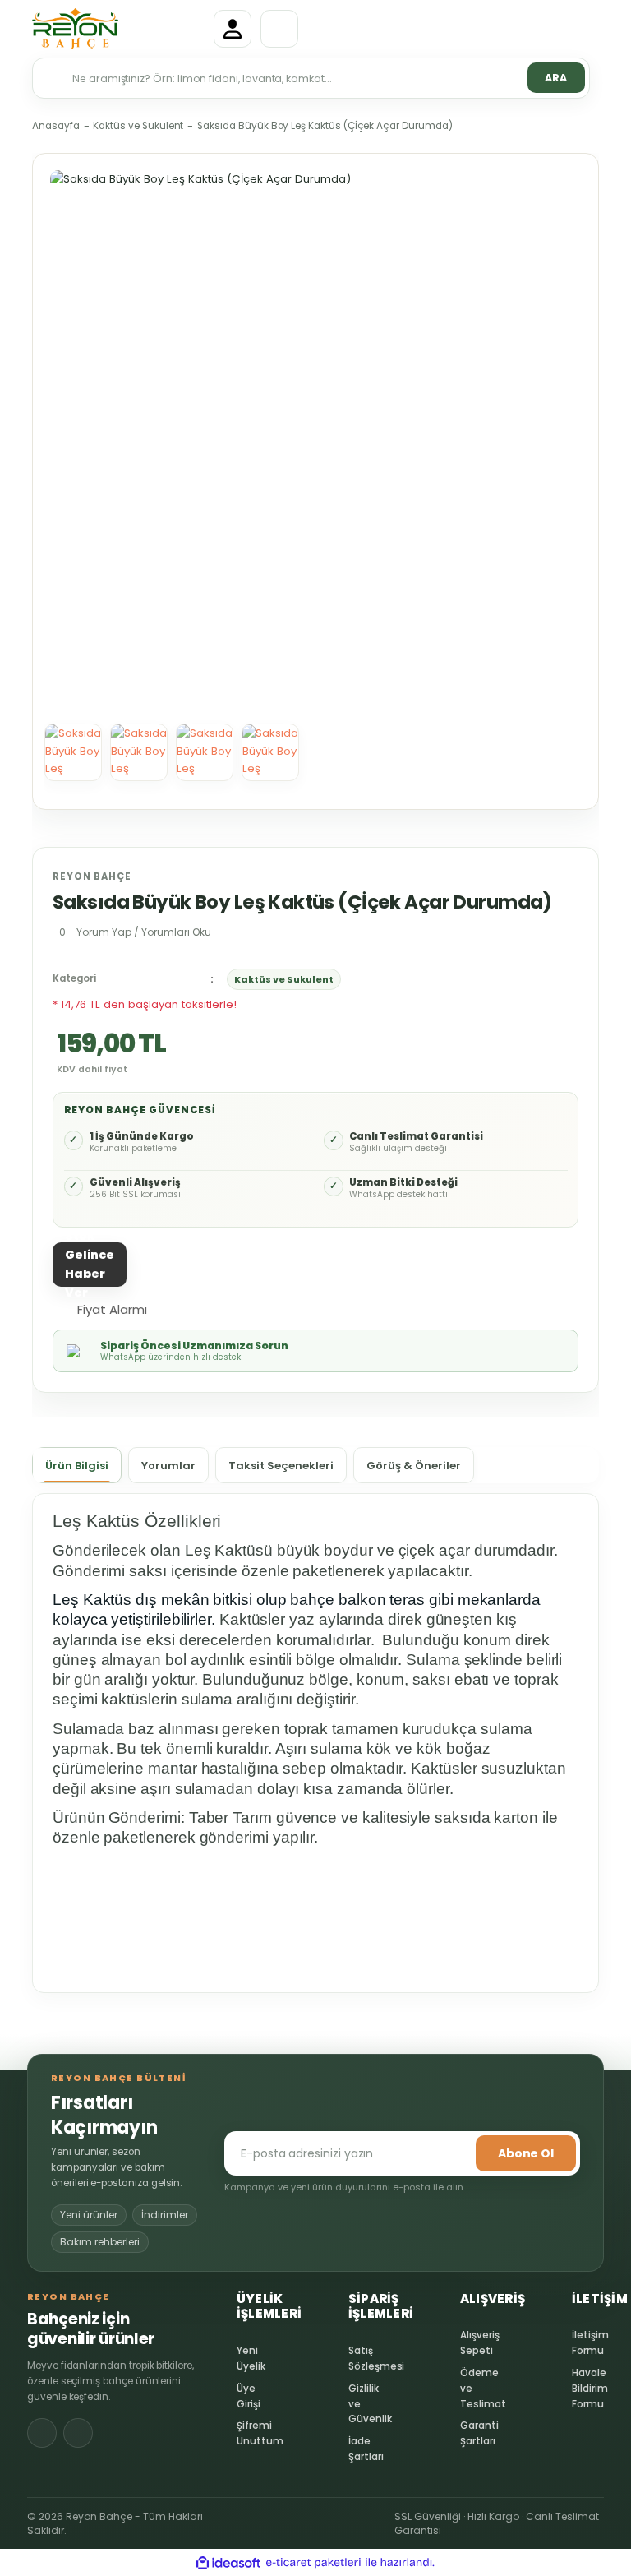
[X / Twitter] (78, 2433)
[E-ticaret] (313, 2562)
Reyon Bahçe (92, 876)
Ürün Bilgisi (77, 1466)
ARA (556, 78)
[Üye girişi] (233, 29)
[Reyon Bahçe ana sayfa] (118, 29)
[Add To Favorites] (180, 1308)
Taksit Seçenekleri (281, 1466)
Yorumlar (168, 1466)
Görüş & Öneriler (414, 1466)
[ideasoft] (228, 2562)
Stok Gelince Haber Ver (90, 1265)
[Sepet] (279, 29)
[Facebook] (42, 2433)
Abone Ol (526, 2153)
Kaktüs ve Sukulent (284, 979)
